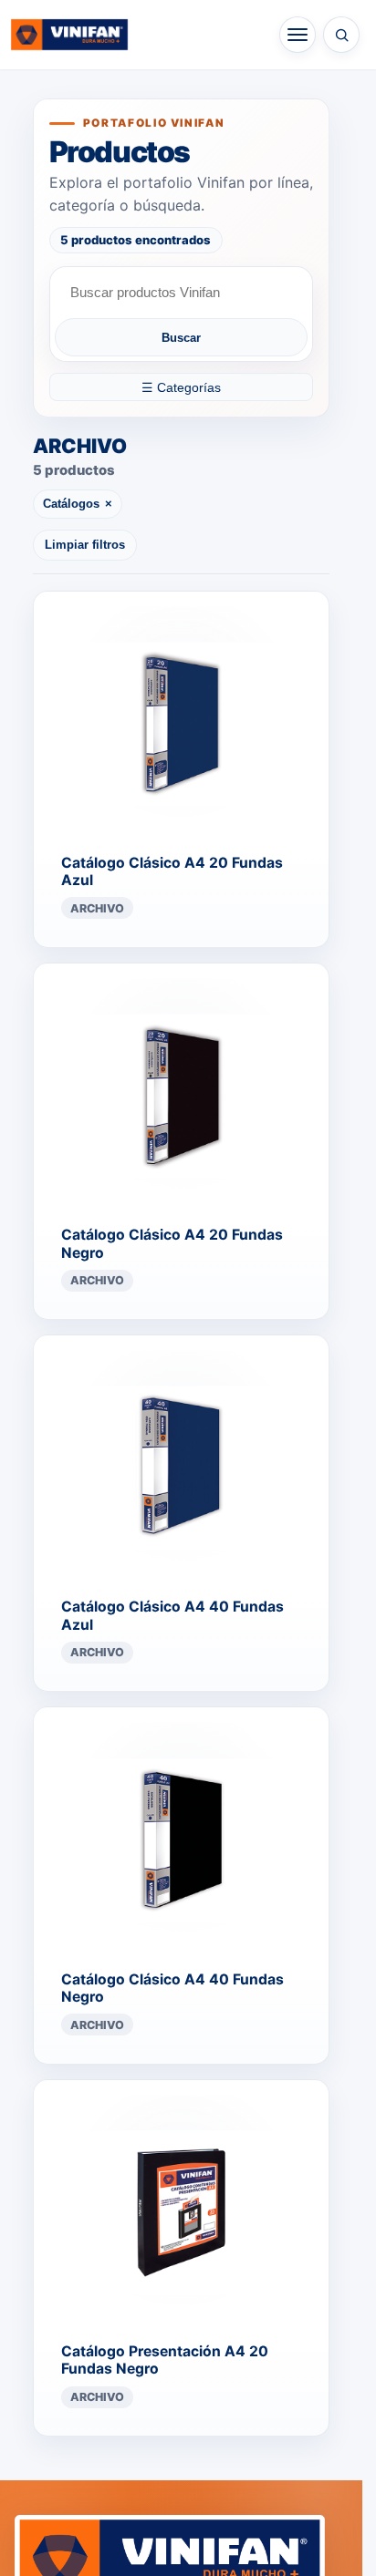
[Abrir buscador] (341, 35)
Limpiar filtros (85, 545)
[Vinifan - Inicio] (69, 35)
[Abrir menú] (298, 35)
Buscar (181, 338)
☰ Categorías (181, 387)
